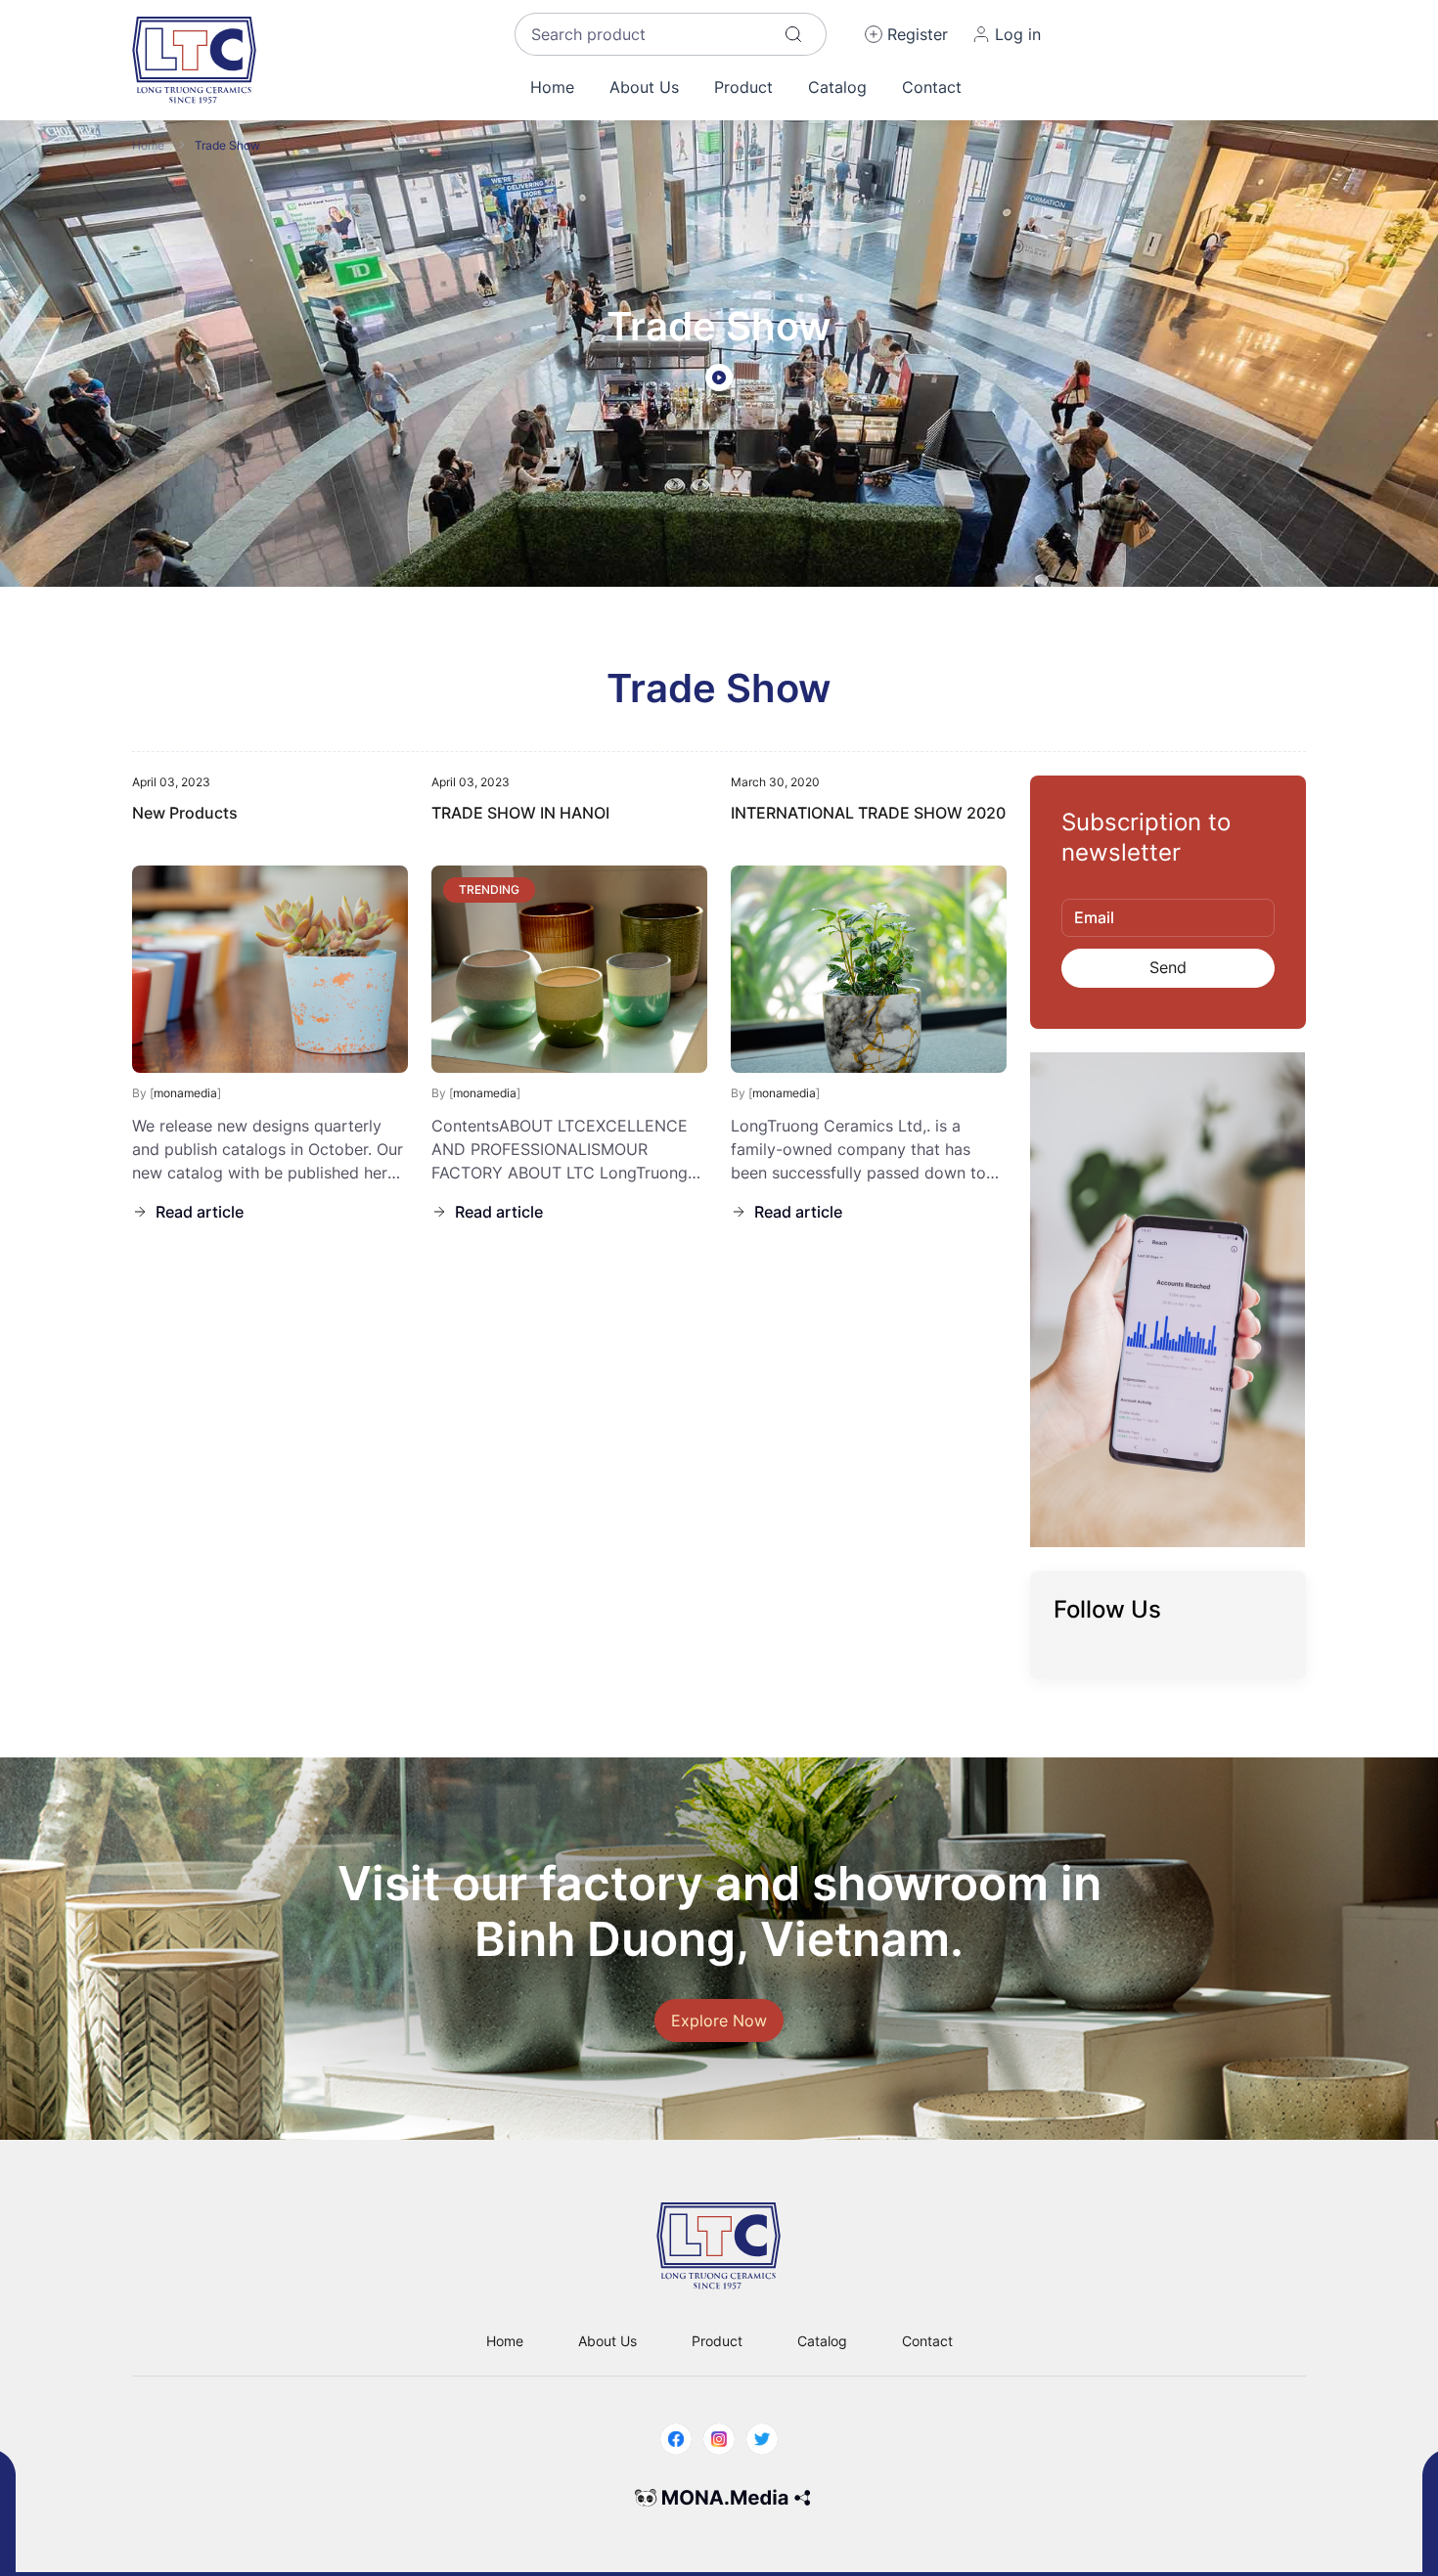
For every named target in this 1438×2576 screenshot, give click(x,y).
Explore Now (719, 2021)
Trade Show (227, 145)
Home (552, 87)
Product (743, 87)
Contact (932, 87)
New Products (185, 813)
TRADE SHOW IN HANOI (520, 813)
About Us (644, 87)
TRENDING (489, 889)
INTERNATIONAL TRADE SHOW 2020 (868, 813)
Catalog (837, 87)
